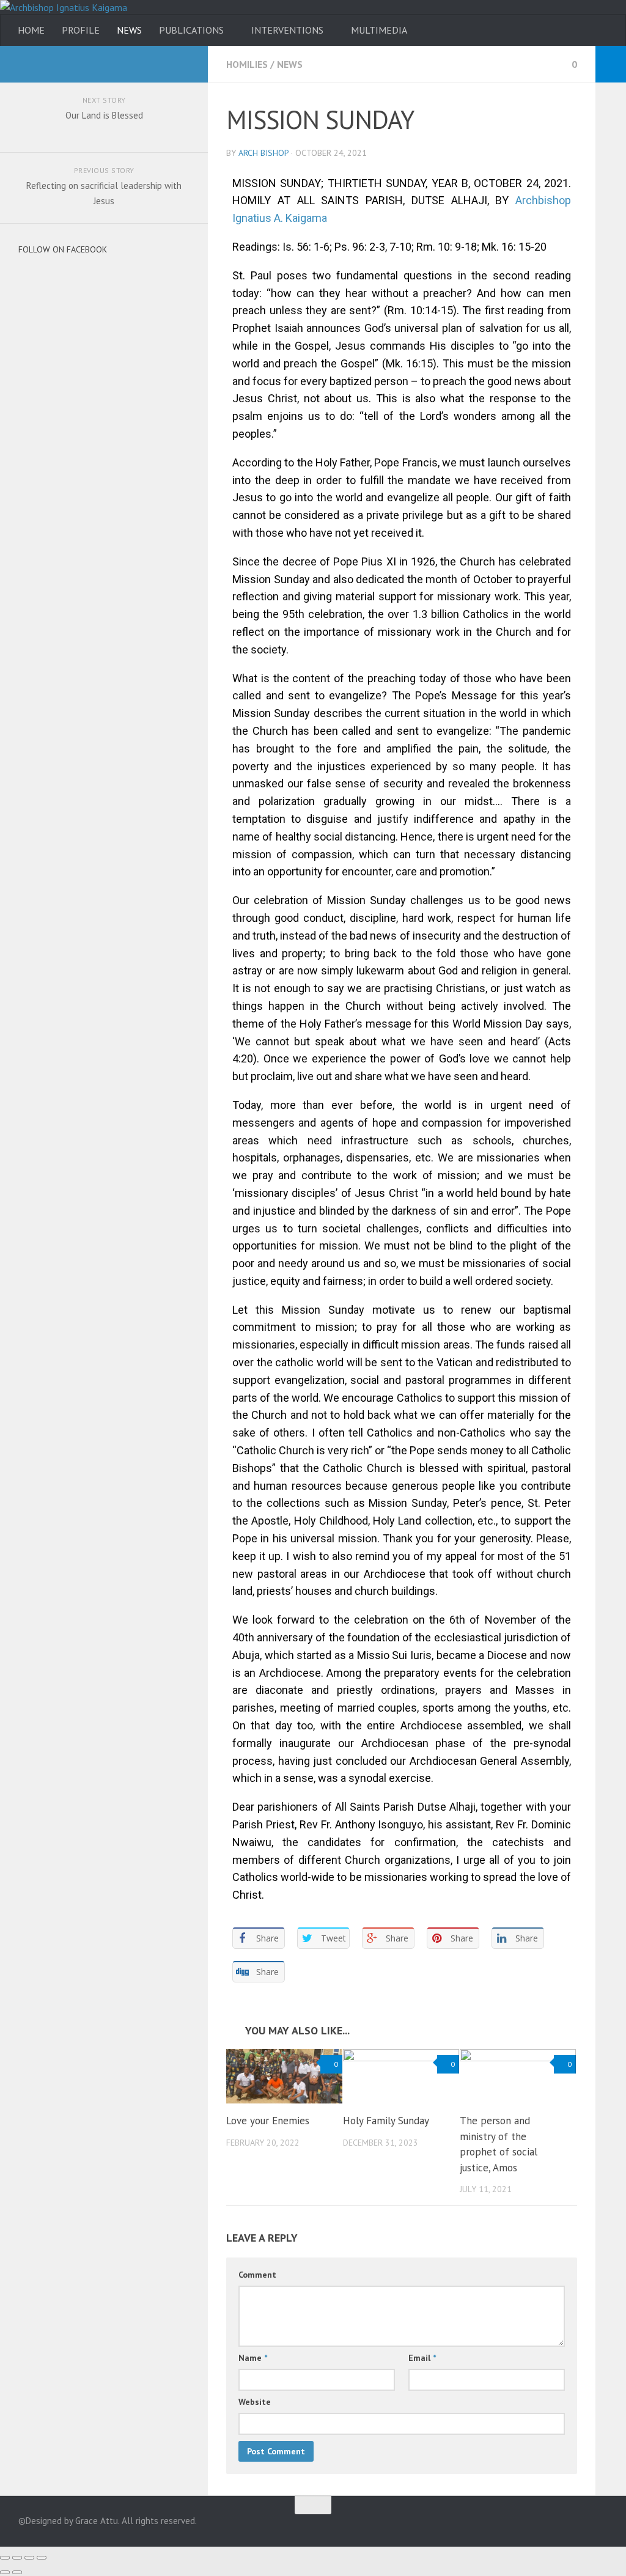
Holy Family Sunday (386, 2121)
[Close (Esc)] (5, 2558)
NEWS (129, 30)
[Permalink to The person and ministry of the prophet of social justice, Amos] (518, 2077)
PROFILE (81, 30)
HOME (31, 30)
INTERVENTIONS (287, 30)
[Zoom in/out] (42, 2558)
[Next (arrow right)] (17, 2572)
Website (255, 2402)
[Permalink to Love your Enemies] (284, 2077)
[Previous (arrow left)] (5, 2572)
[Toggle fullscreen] (29, 2558)
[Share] (17, 2558)
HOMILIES (247, 64)
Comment (257, 2275)
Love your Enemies (268, 2121)
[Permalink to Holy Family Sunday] (401, 2077)
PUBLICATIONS (191, 30)
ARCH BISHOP (263, 153)
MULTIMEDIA (379, 30)
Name (253, 2358)
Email (422, 2358)
